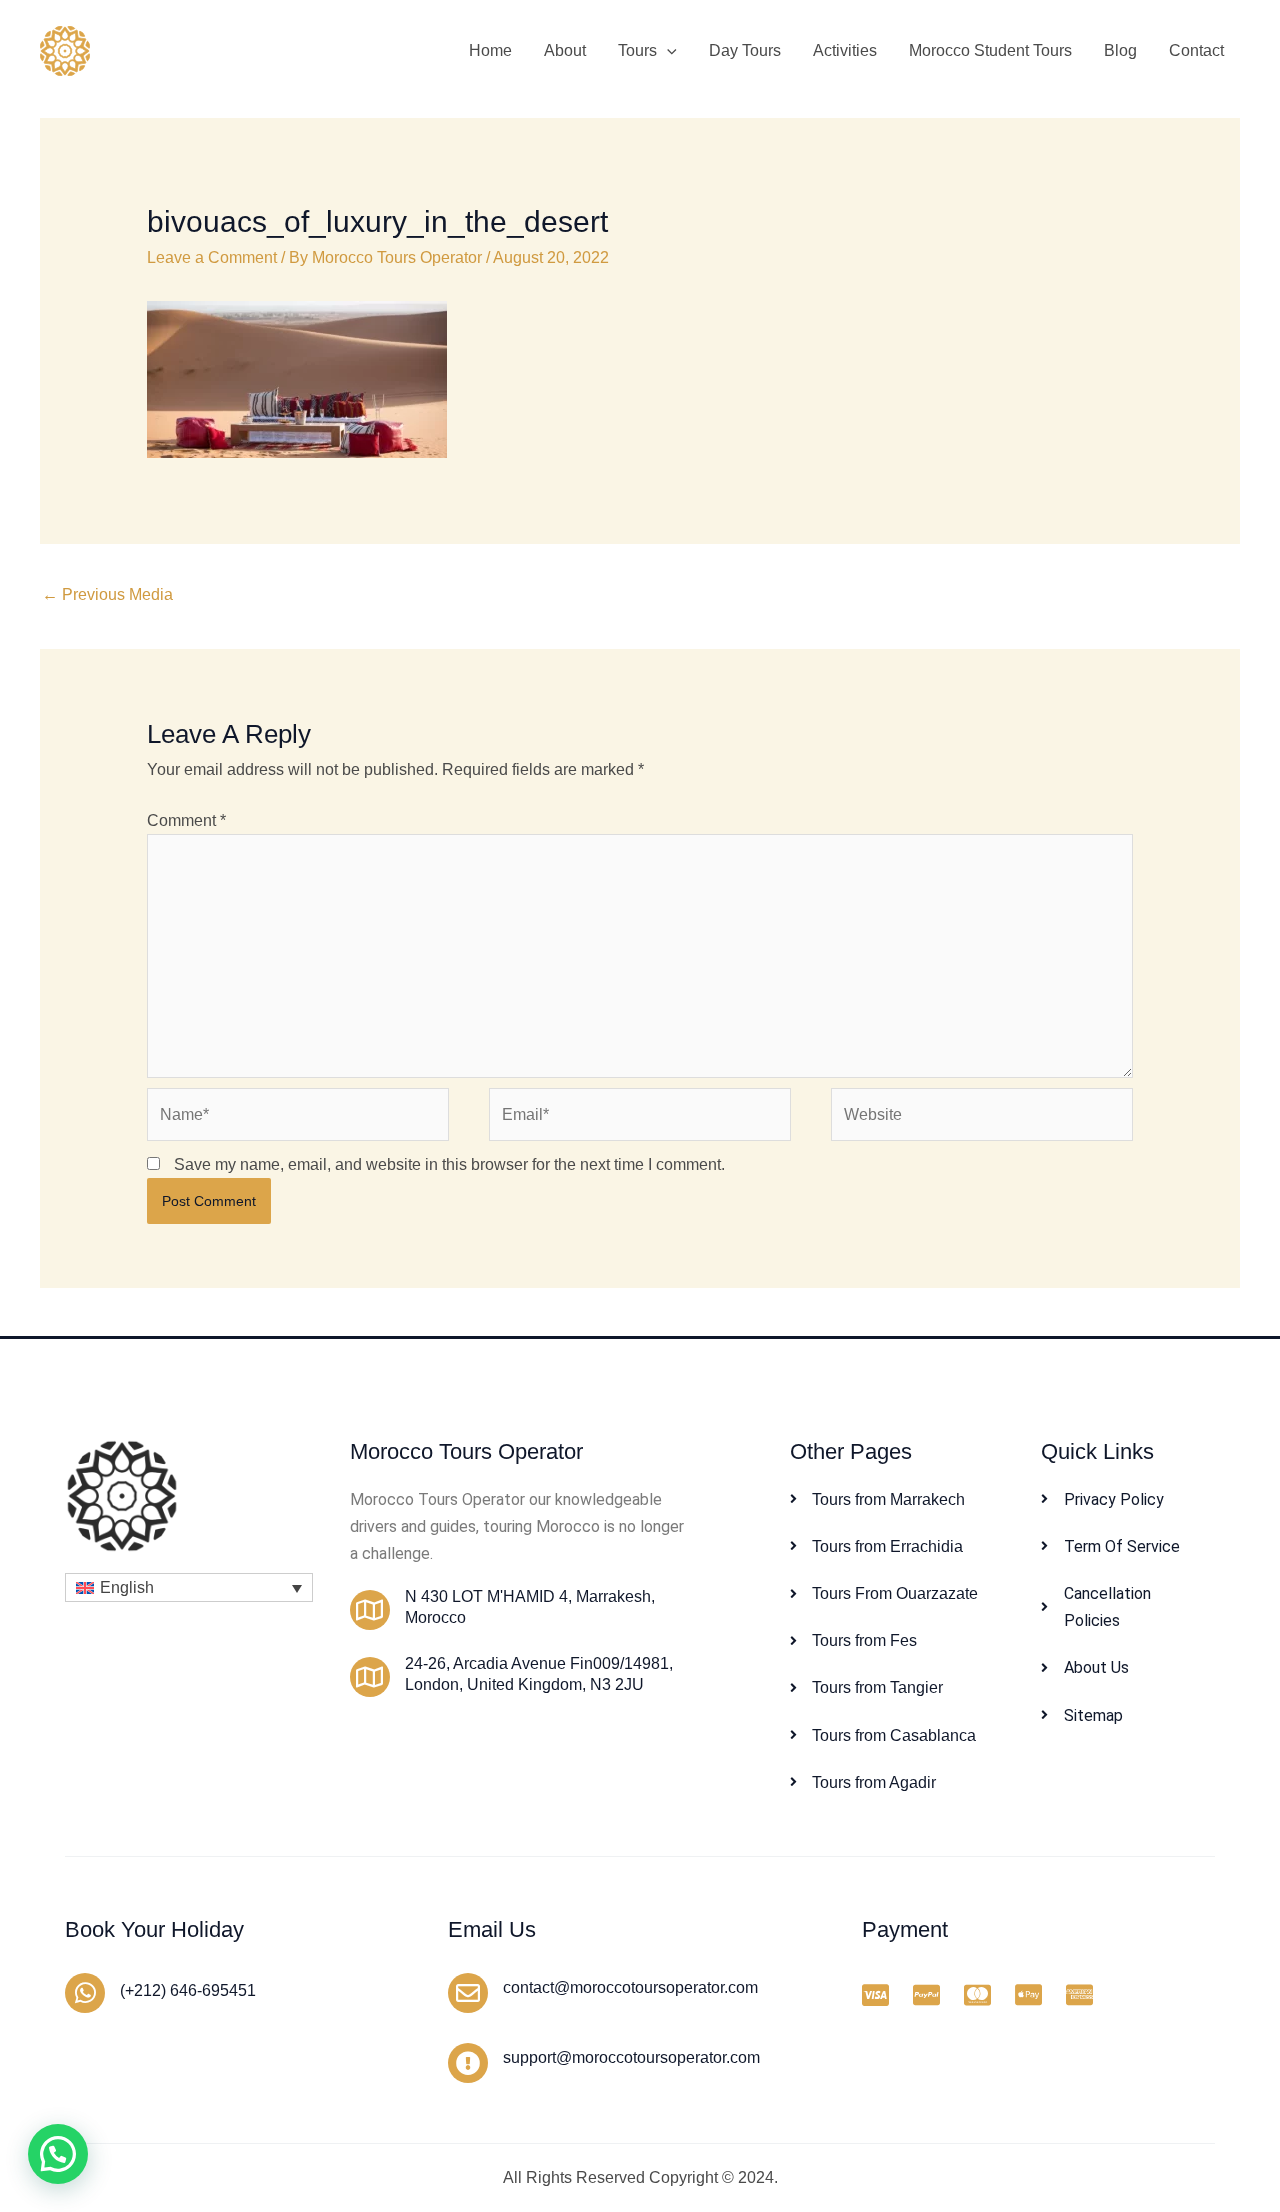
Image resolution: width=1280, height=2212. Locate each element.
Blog (1120, 50)
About (565, 50)
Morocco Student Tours (990, 50)
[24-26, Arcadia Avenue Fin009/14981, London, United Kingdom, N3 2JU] (370, 1677)
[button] (667, 51)
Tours (637, 50)
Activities (845, 50)
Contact (1196, 50)
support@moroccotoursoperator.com (631, 2057)
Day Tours (745, 50)
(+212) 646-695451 (188, 1990)
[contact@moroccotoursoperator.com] (468, 1993)
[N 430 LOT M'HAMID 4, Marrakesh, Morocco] (370, 1610)
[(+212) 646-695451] (85, 1993)
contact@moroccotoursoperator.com (630, 1987)
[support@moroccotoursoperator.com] (468, 2063)
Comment (186, 820)
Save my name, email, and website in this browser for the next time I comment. (449, 1164)
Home (490, 50)
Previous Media (107, 594)
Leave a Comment (212, 257)
